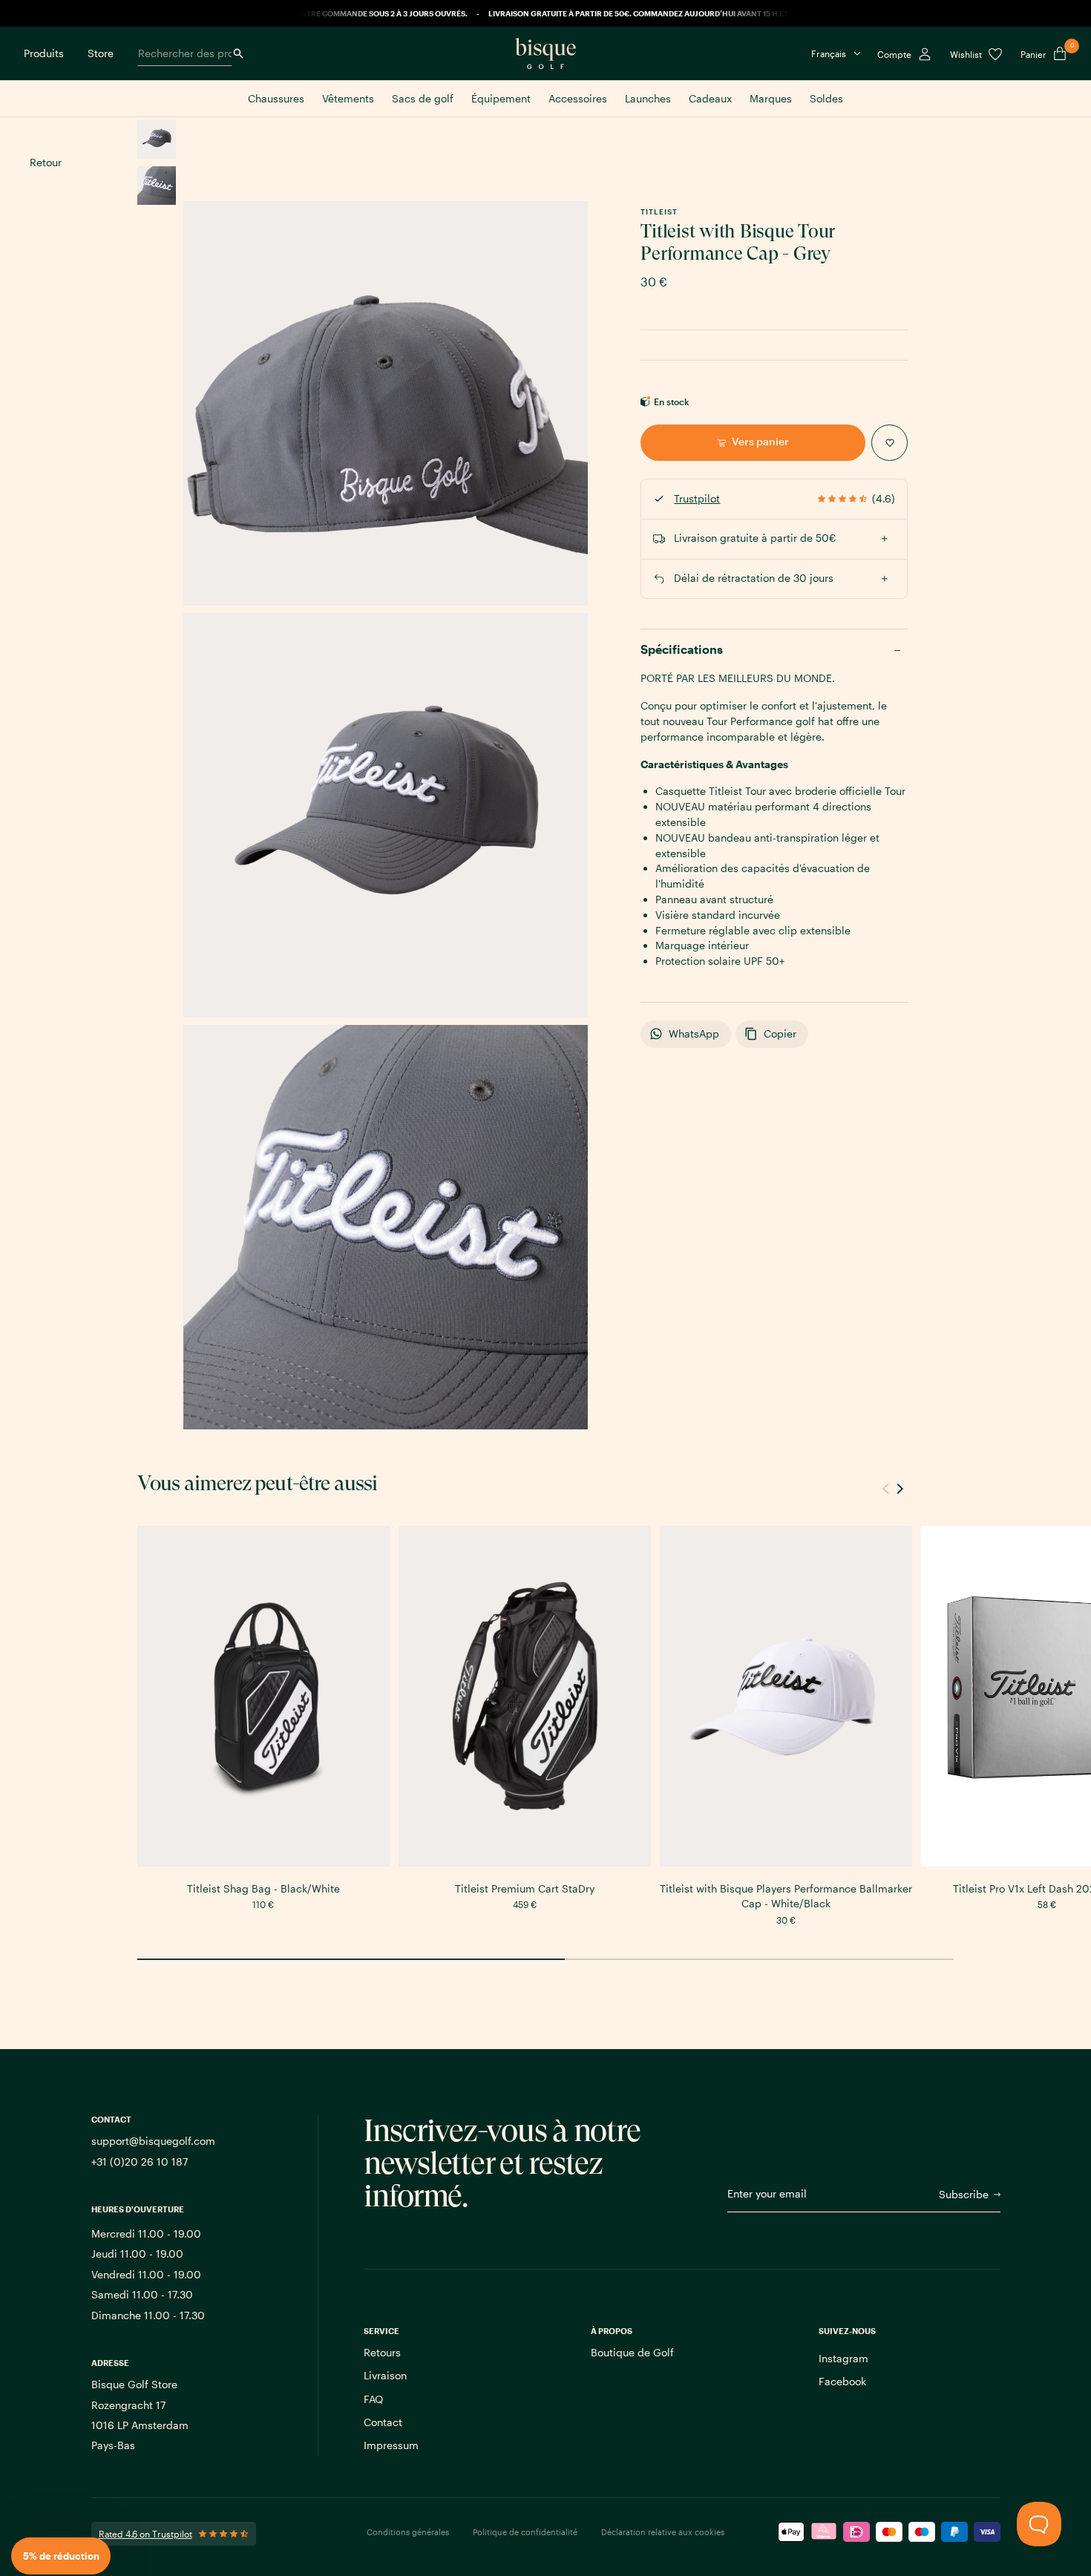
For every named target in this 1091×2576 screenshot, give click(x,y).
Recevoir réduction (626, 1356)
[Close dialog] (763, 1146)
